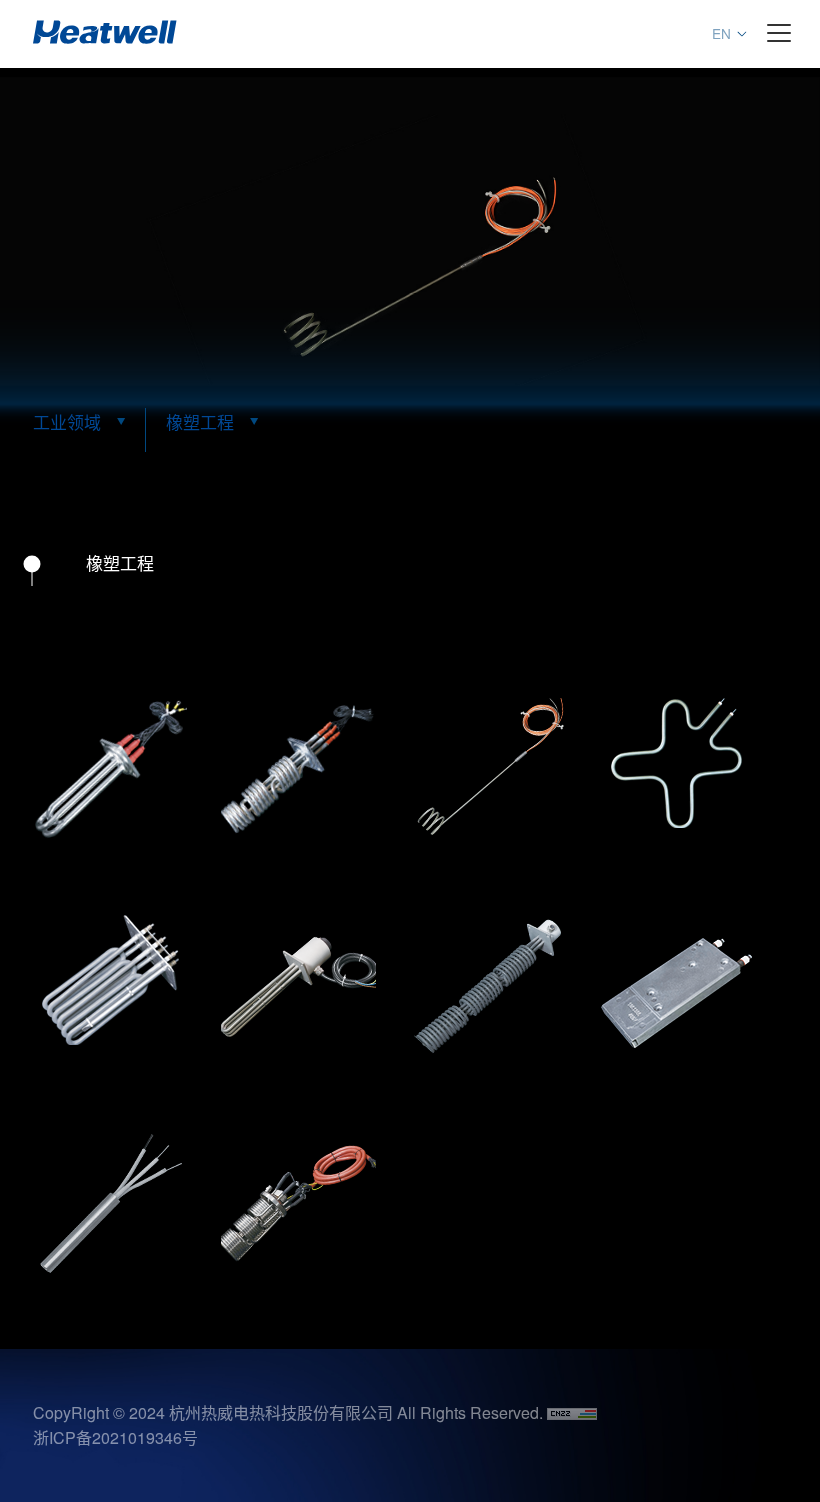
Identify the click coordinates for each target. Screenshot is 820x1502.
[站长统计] (572, 1412)
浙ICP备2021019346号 (115, 1437)
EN (721, 33)
